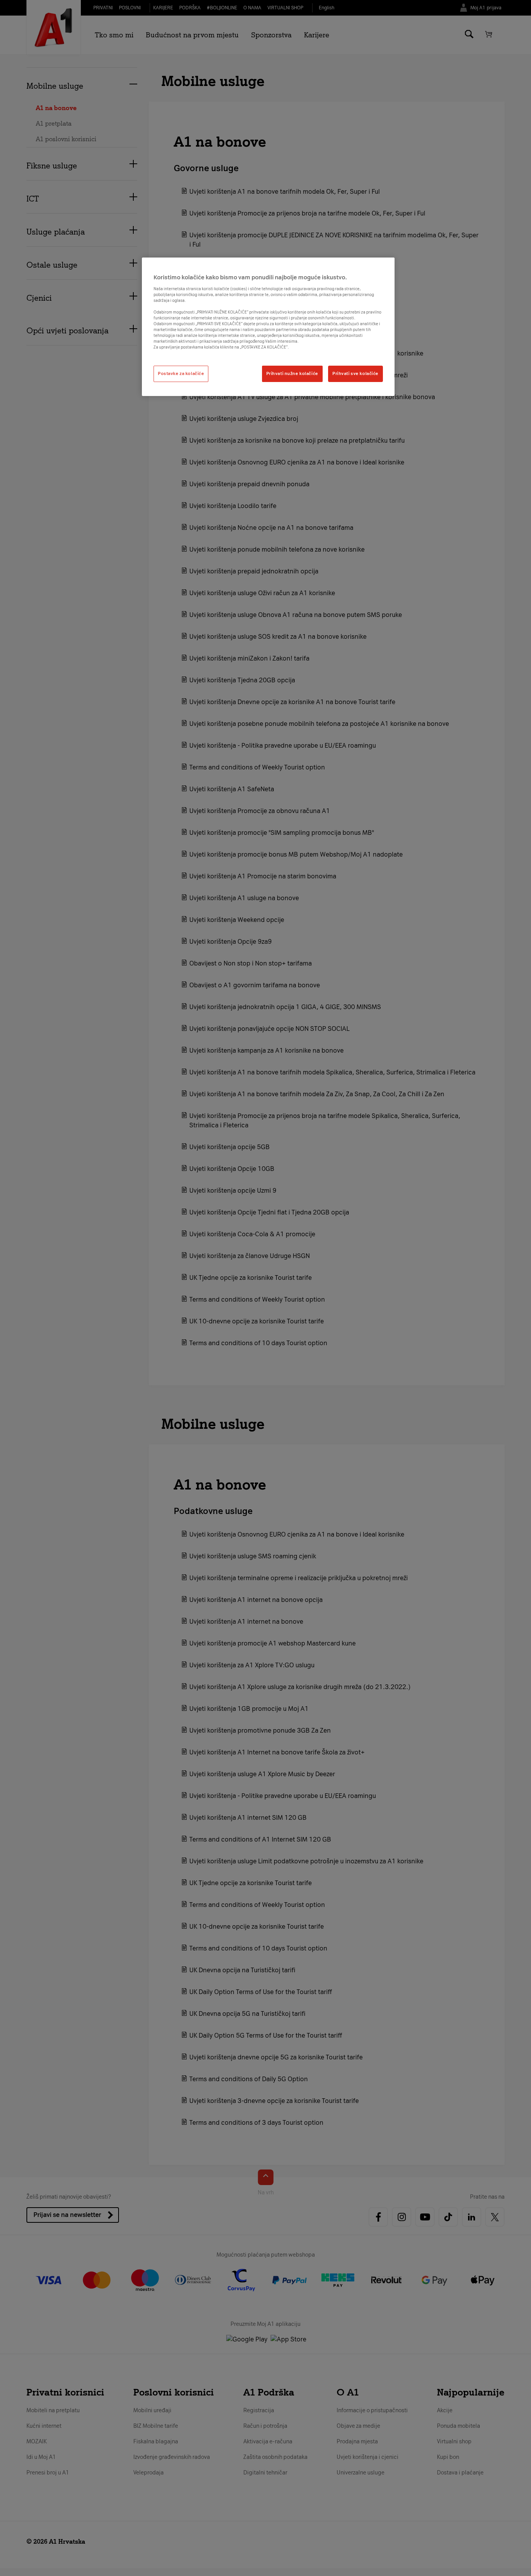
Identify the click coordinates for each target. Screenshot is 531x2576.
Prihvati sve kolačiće (355, 373)
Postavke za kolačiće (181, 373)
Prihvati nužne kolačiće (292, 373)
